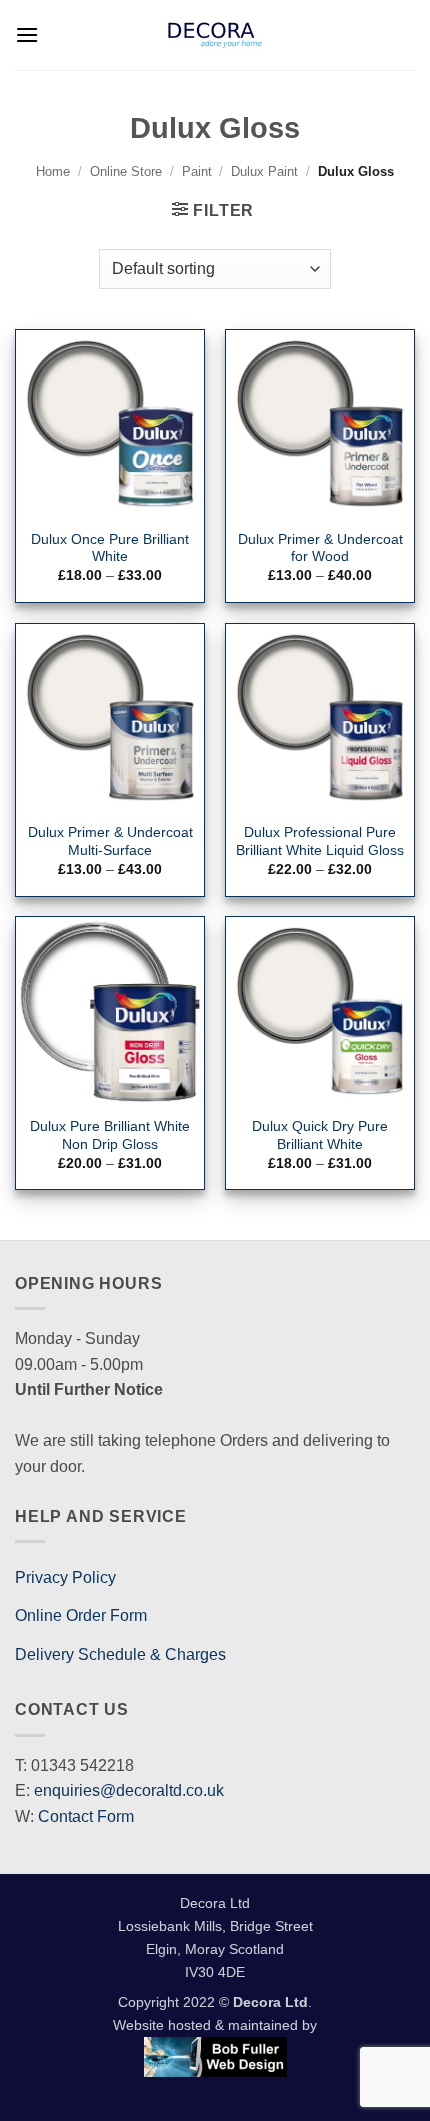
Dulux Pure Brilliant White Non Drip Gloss (110, 1135)
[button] (27, 34)
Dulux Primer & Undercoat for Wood (320, 548)
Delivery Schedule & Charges (120, 1654)
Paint (197, 171)
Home (53, 171)
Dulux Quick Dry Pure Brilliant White (320, 1135)
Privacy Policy (65, 1577)
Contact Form (86, 1816)
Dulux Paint (264, 171)
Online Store (126, 171)
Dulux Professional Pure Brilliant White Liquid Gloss (320, 841)
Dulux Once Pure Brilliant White (110, 548)
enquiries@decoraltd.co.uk (129, 1790)
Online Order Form (81, 1615)
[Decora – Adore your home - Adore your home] (215, 35)
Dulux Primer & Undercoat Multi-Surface (110, 841)
